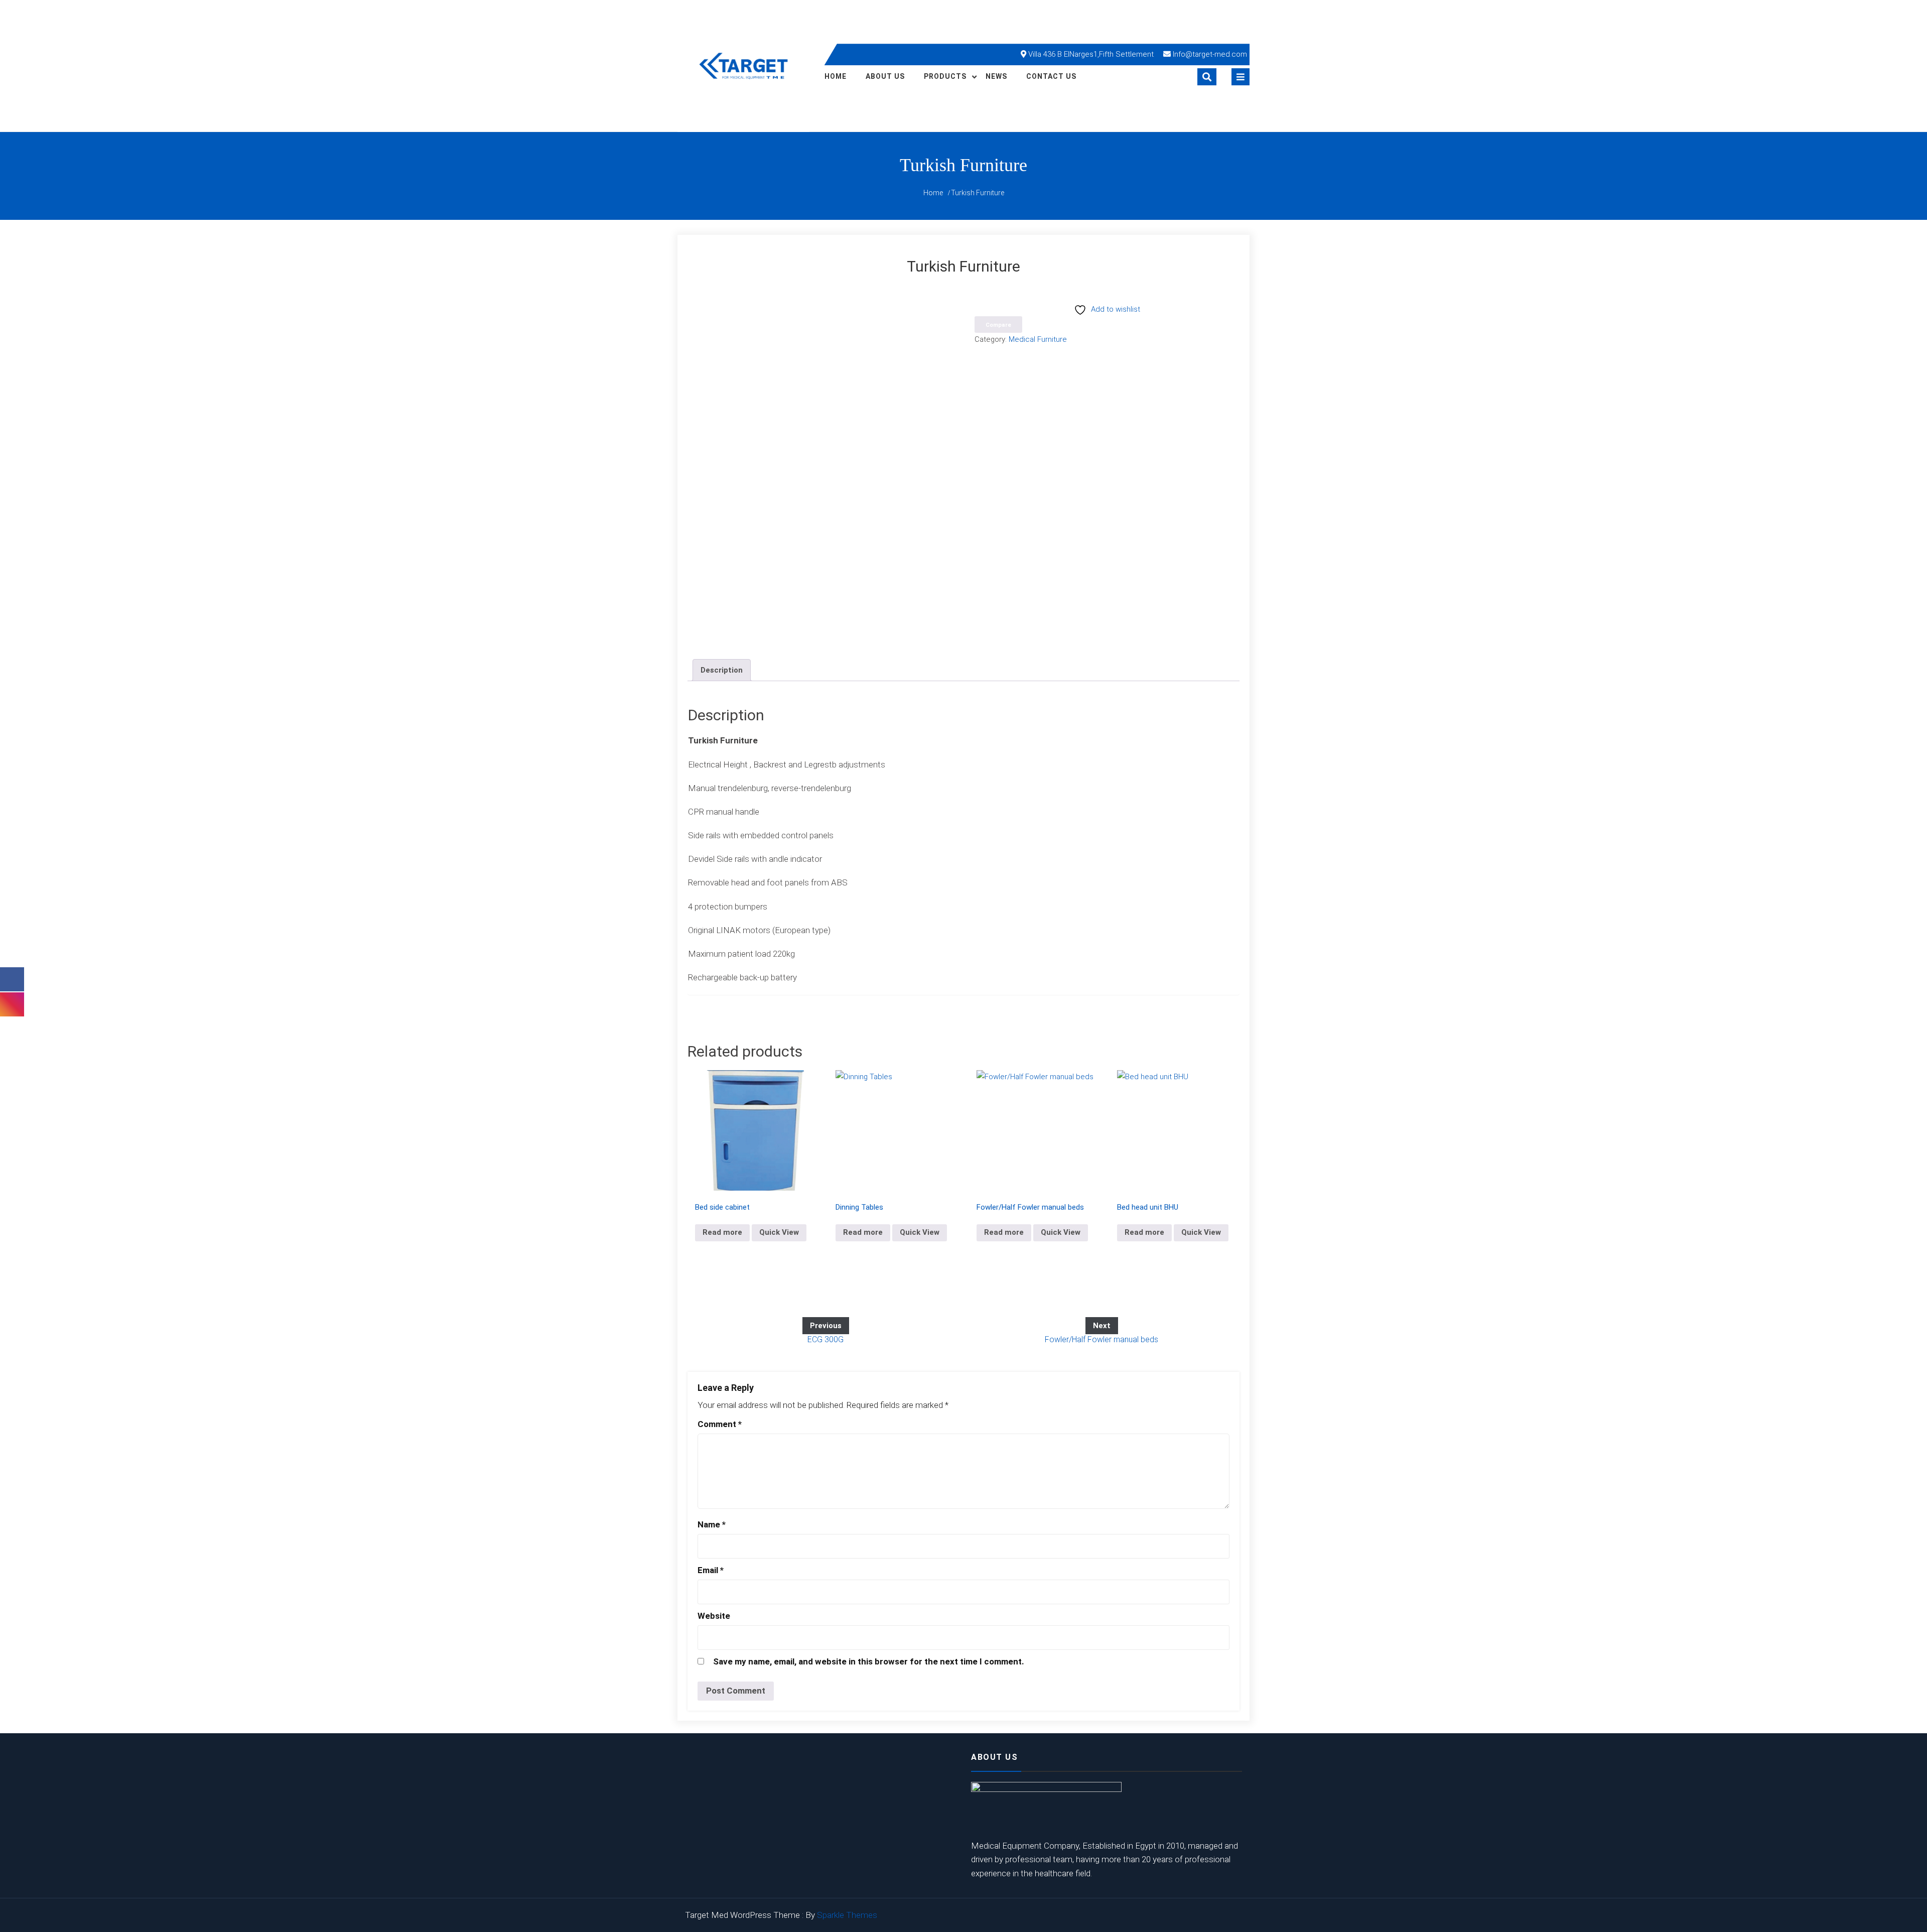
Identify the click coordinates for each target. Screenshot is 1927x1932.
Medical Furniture (1038, 339)
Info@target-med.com (1210, 54)
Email (711, 1570)
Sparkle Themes (847, 1915)
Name (712, 1524)
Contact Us (1051, 76)
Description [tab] (722, 670)
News (996, 76)
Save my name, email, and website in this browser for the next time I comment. (869, 1661)
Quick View (779, 1232)
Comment (720, 1424)
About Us (885, 76)
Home (836, 76)
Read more (722, 1232)
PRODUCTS (945, 76)
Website (714, 1616)
